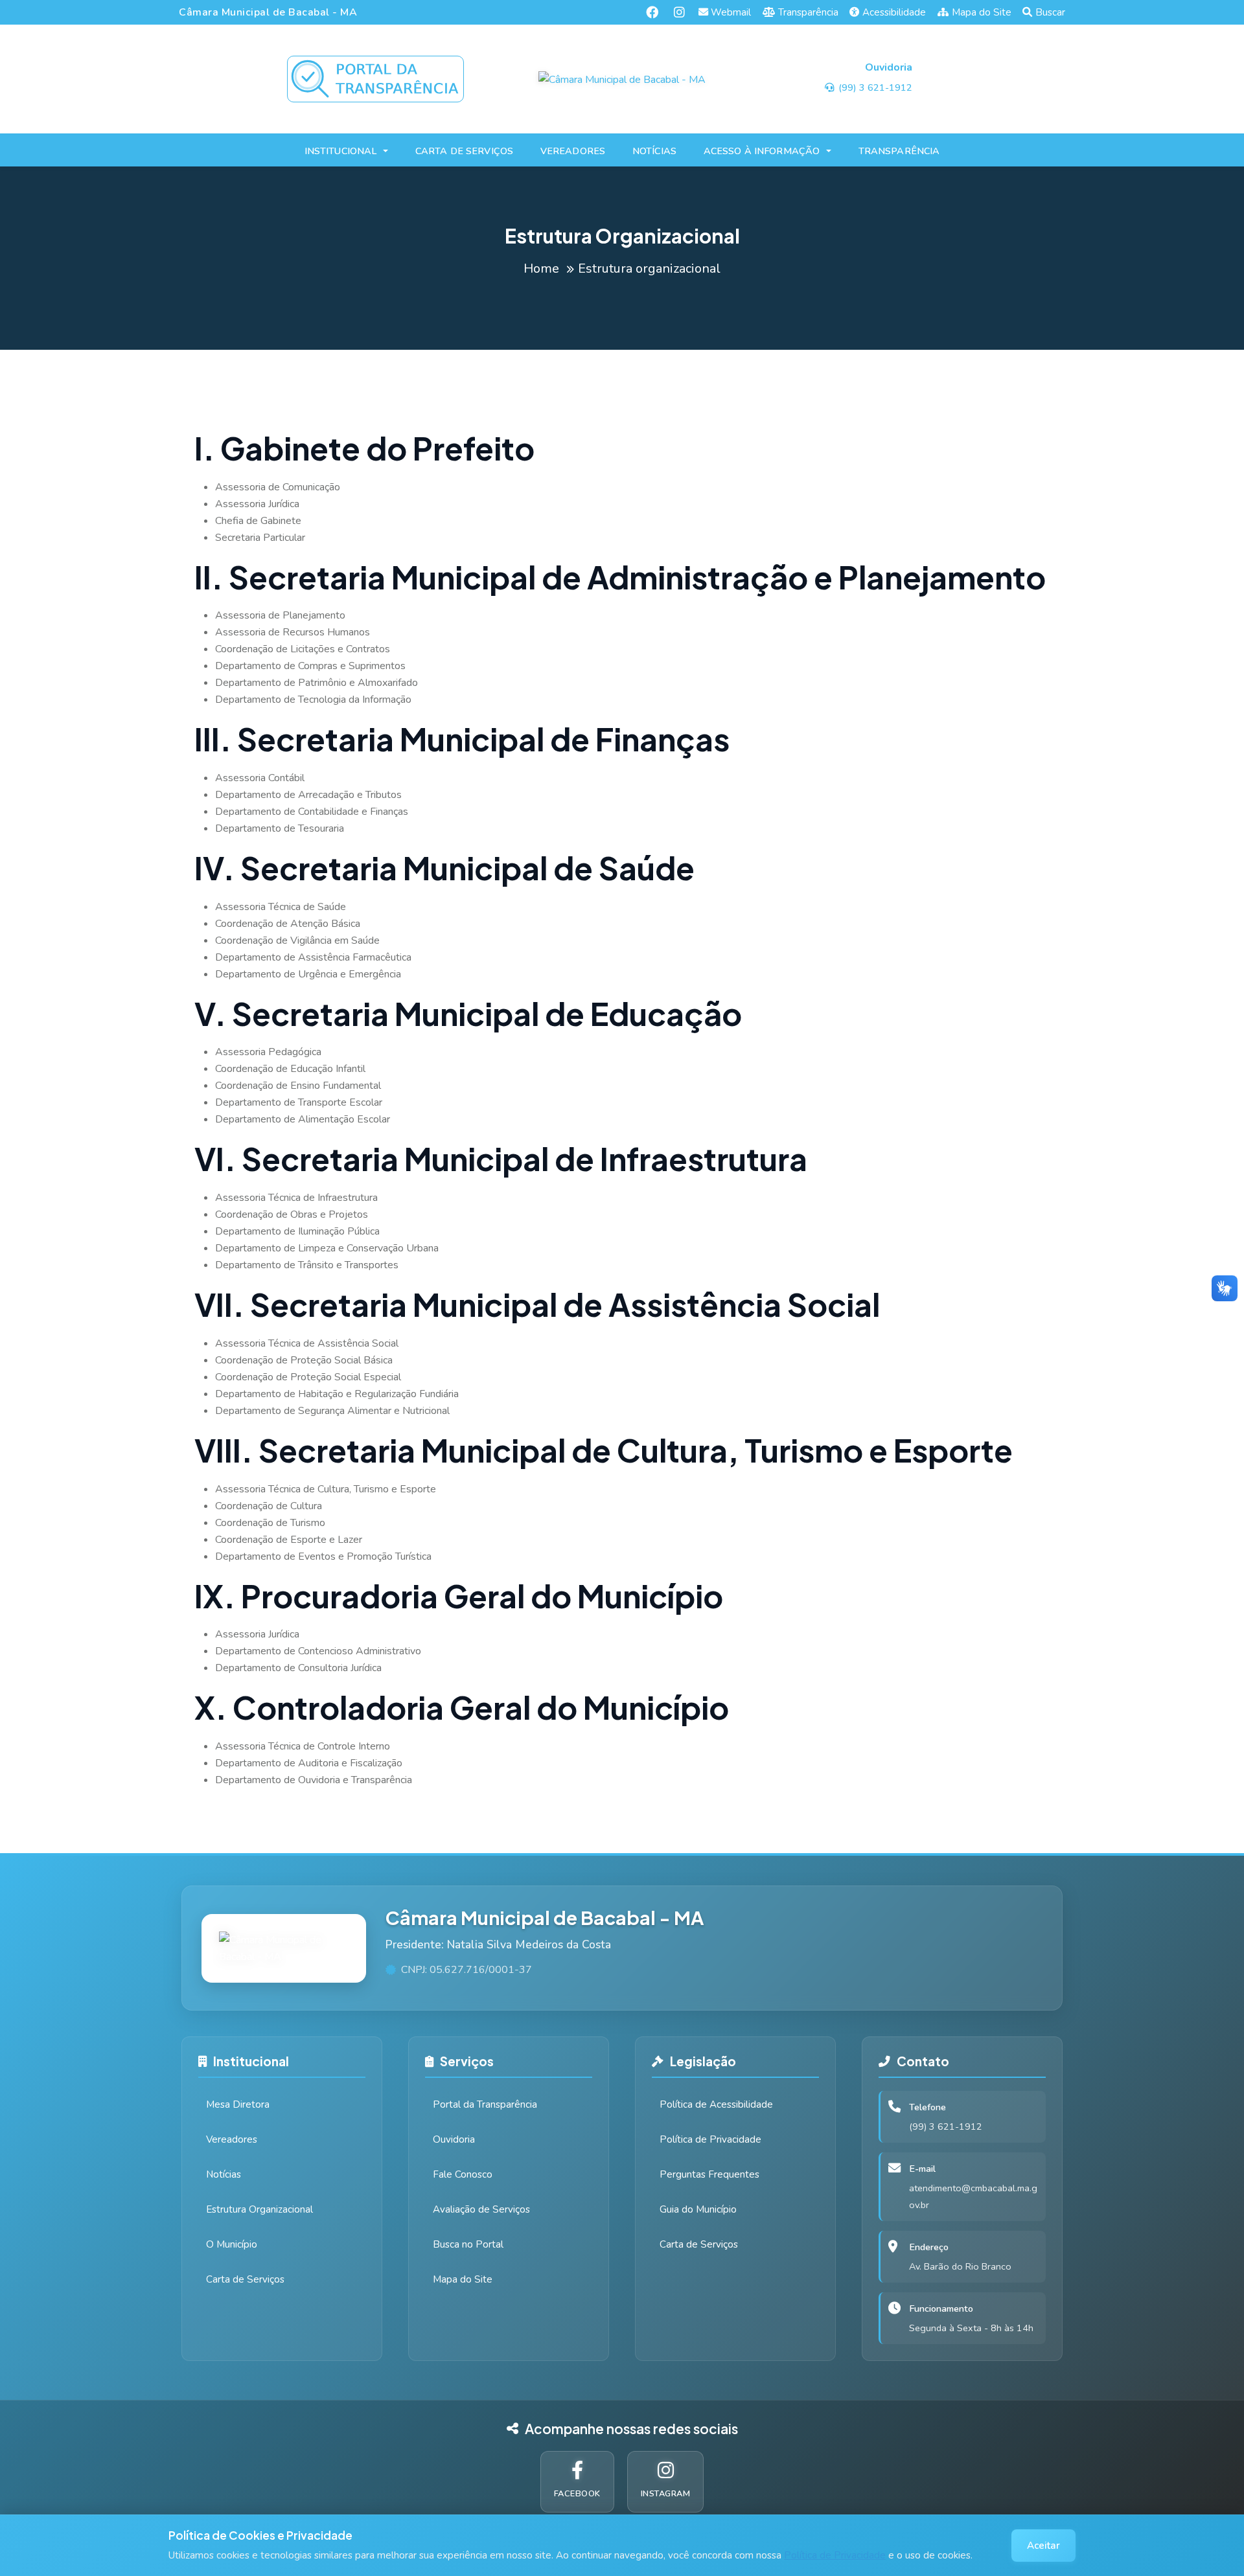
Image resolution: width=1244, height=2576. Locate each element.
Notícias (224, 2174)
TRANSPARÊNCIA (899, 151)
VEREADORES (573, 151)
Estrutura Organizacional (259, 2209)
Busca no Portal (468, 2244)
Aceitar (1043, 2546)
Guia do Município (698, 2209)
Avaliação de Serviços (481, 2209)
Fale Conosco (463, 2174)
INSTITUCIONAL (341, 151)
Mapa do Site (982, 12)
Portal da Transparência (485, 2104)
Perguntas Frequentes (709, 2174)
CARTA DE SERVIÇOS (464, 151)
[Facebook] (652, 12)
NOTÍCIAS (654, 151)
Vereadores (232, 2139)
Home (541, 268)
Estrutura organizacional (649, 268)
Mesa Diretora (238, 2104)
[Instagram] (679, 12)
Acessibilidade (894, 12)
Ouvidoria (454, 2139)
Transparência (808, 12)
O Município (232, 2244)
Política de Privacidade (835, 2555)
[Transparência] (375, 79)
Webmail (731, 12)
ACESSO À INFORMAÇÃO (762, 151)
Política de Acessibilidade (716, 2104)
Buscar (1050, 12)
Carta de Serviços (245, 2279)
